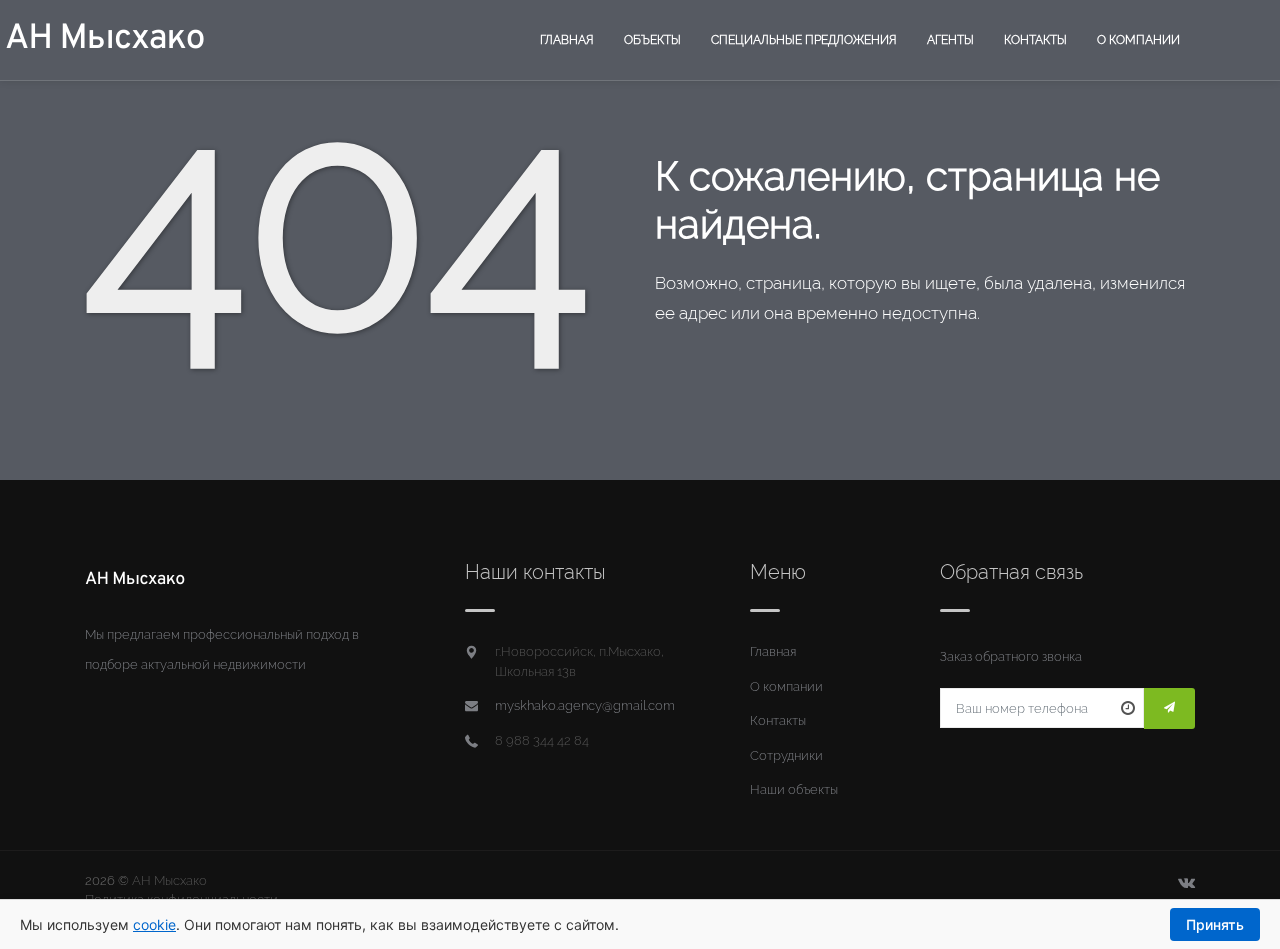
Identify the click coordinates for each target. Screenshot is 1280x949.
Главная (567, 40)
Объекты (652, 40)
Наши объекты (794, 789)
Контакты (1035, 40)
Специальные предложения (804, 40)
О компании (1138, 40)
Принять (1215, 924)
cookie (154, 924)
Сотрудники (786, 755)
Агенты (950, 40)
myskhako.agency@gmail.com (585, 705)
